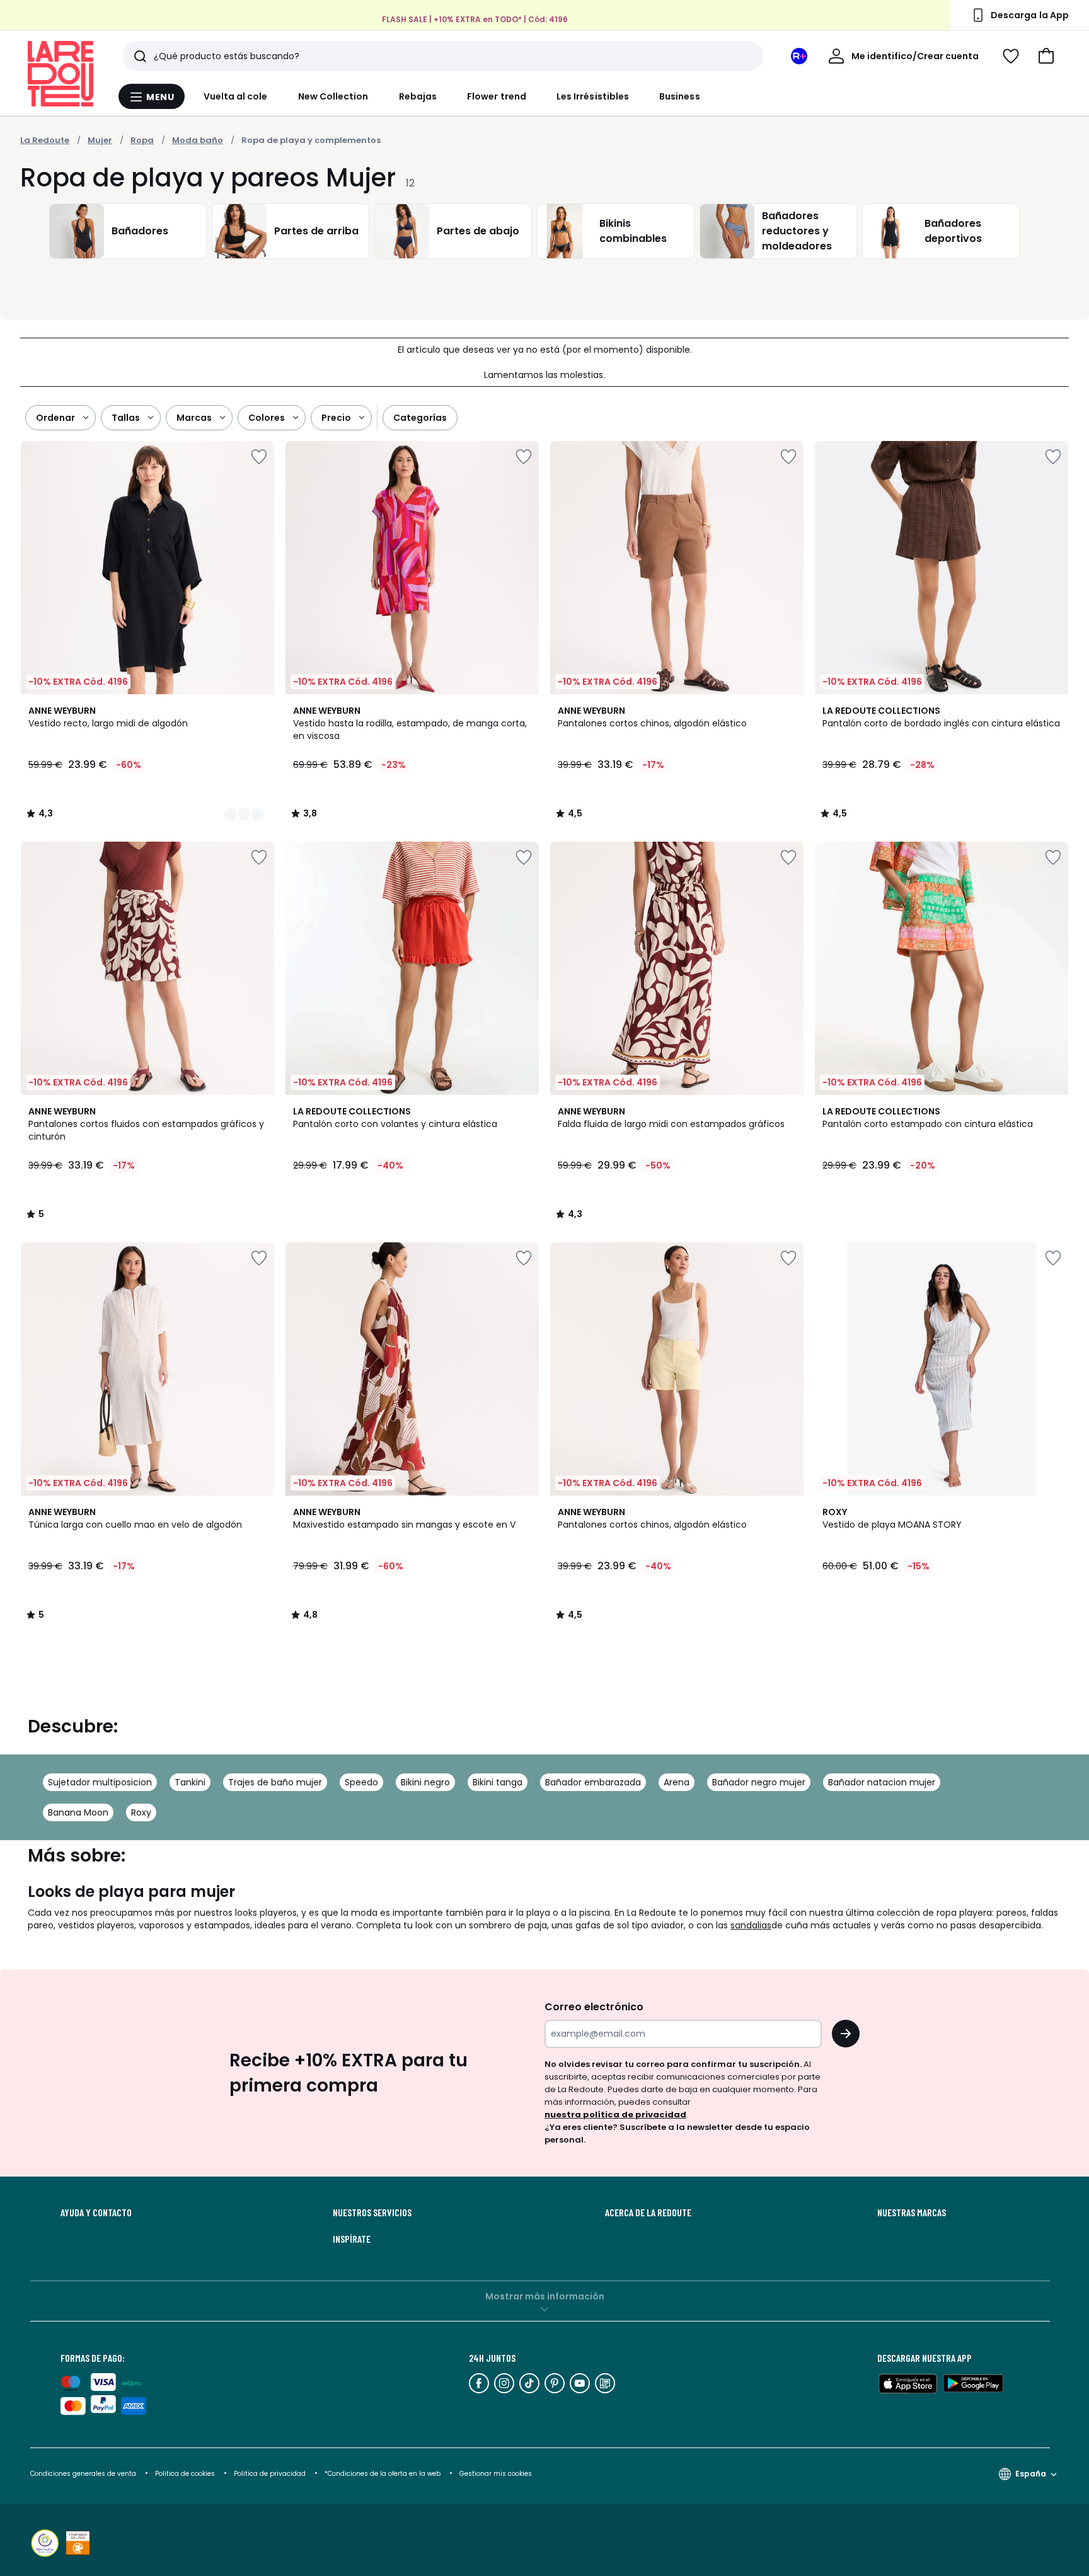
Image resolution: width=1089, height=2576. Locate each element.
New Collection (333, 96)
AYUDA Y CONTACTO (96, 2212)
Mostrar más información (545, 2296)
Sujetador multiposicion (100, 1782)
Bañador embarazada (593, 1782)
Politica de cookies (185, 2474)
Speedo (361, 1782)
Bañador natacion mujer (882, 1782)
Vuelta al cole (236, 96)
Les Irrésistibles (593, 96)
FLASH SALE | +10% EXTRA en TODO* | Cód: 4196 (475, 19)
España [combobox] (1031, 2474)
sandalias (751, 1925)
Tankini (190, 1782)
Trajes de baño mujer (275, 1782)
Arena (677, 1782)
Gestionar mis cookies (496, 2474)
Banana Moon (78, 1812)
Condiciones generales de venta (84, 2474)
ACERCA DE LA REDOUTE (648, 2212)
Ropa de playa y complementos (311, 140)
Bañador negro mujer (759, 1782)
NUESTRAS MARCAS (912, 2212)
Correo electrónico (594, 2007)
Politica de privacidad (271, 2474)
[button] (1046, 56)
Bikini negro (425, 1782)
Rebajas (418, 96)
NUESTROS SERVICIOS (372, 2212)
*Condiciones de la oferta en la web (383, 2474)
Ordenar (55, 418)
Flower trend (497, 96)
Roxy (141, 1812)
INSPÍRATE (352, 2239)
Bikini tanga (498, 1782)
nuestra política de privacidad (615, 2115)
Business (680, 96)
